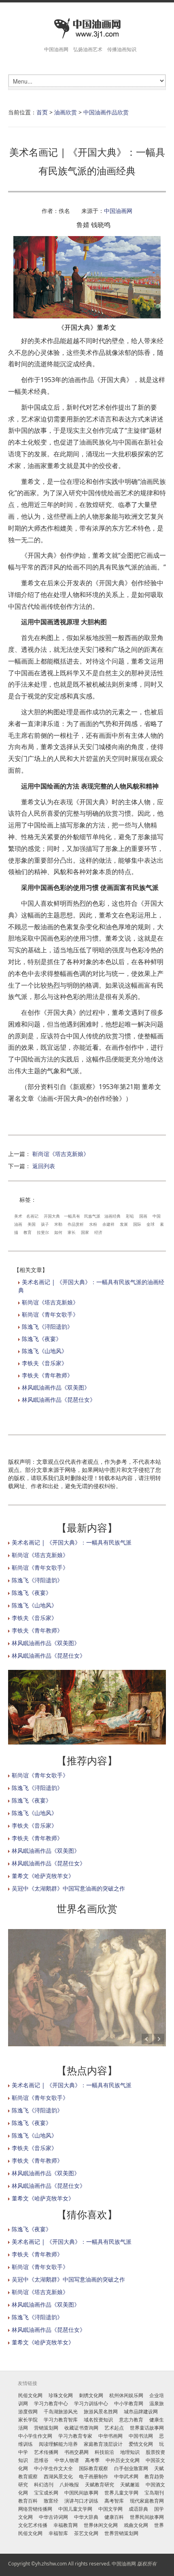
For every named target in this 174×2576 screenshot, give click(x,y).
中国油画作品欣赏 (106, 112)
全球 (151, 1224)
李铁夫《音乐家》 (45, 1363)
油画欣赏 (66, 112)
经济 (98, 1232)
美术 (18, 1216)
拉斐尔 (43, 1232)
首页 (42, 112)
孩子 (45, 1224)
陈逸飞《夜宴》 (42, 1339)
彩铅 (130, 1216)
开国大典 (52, 1216)
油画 (18, 1224)
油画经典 (112, 1216)
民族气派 (92, 1216)
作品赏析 (76, 1224)
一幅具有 (72, 1216)
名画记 (33, 1216)
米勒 (58, 1224)
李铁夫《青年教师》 (47, 1375)
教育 (28, 1232)
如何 (58, 1232)
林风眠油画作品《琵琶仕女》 (59, 1400)
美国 (32, 1224)
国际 (137, 1224)
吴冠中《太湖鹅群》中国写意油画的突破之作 (68, 1888)
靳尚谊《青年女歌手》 (50, 1314)
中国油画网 (118, 211)
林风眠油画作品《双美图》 (56, 1387)
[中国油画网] (87, 29)
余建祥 (108, 1224)
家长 (72, 1232)
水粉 (93, 1224)
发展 (124, 1224)
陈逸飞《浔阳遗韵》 (47, 1327)
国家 (85, 1232)
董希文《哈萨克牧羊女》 (43, 1876)
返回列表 (44, 1166)
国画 (143, 1216)
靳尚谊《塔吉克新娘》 (61, 1154)
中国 (157, 1216)
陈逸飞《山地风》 (45, 1351)
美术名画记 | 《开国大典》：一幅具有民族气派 (72, 1542)
